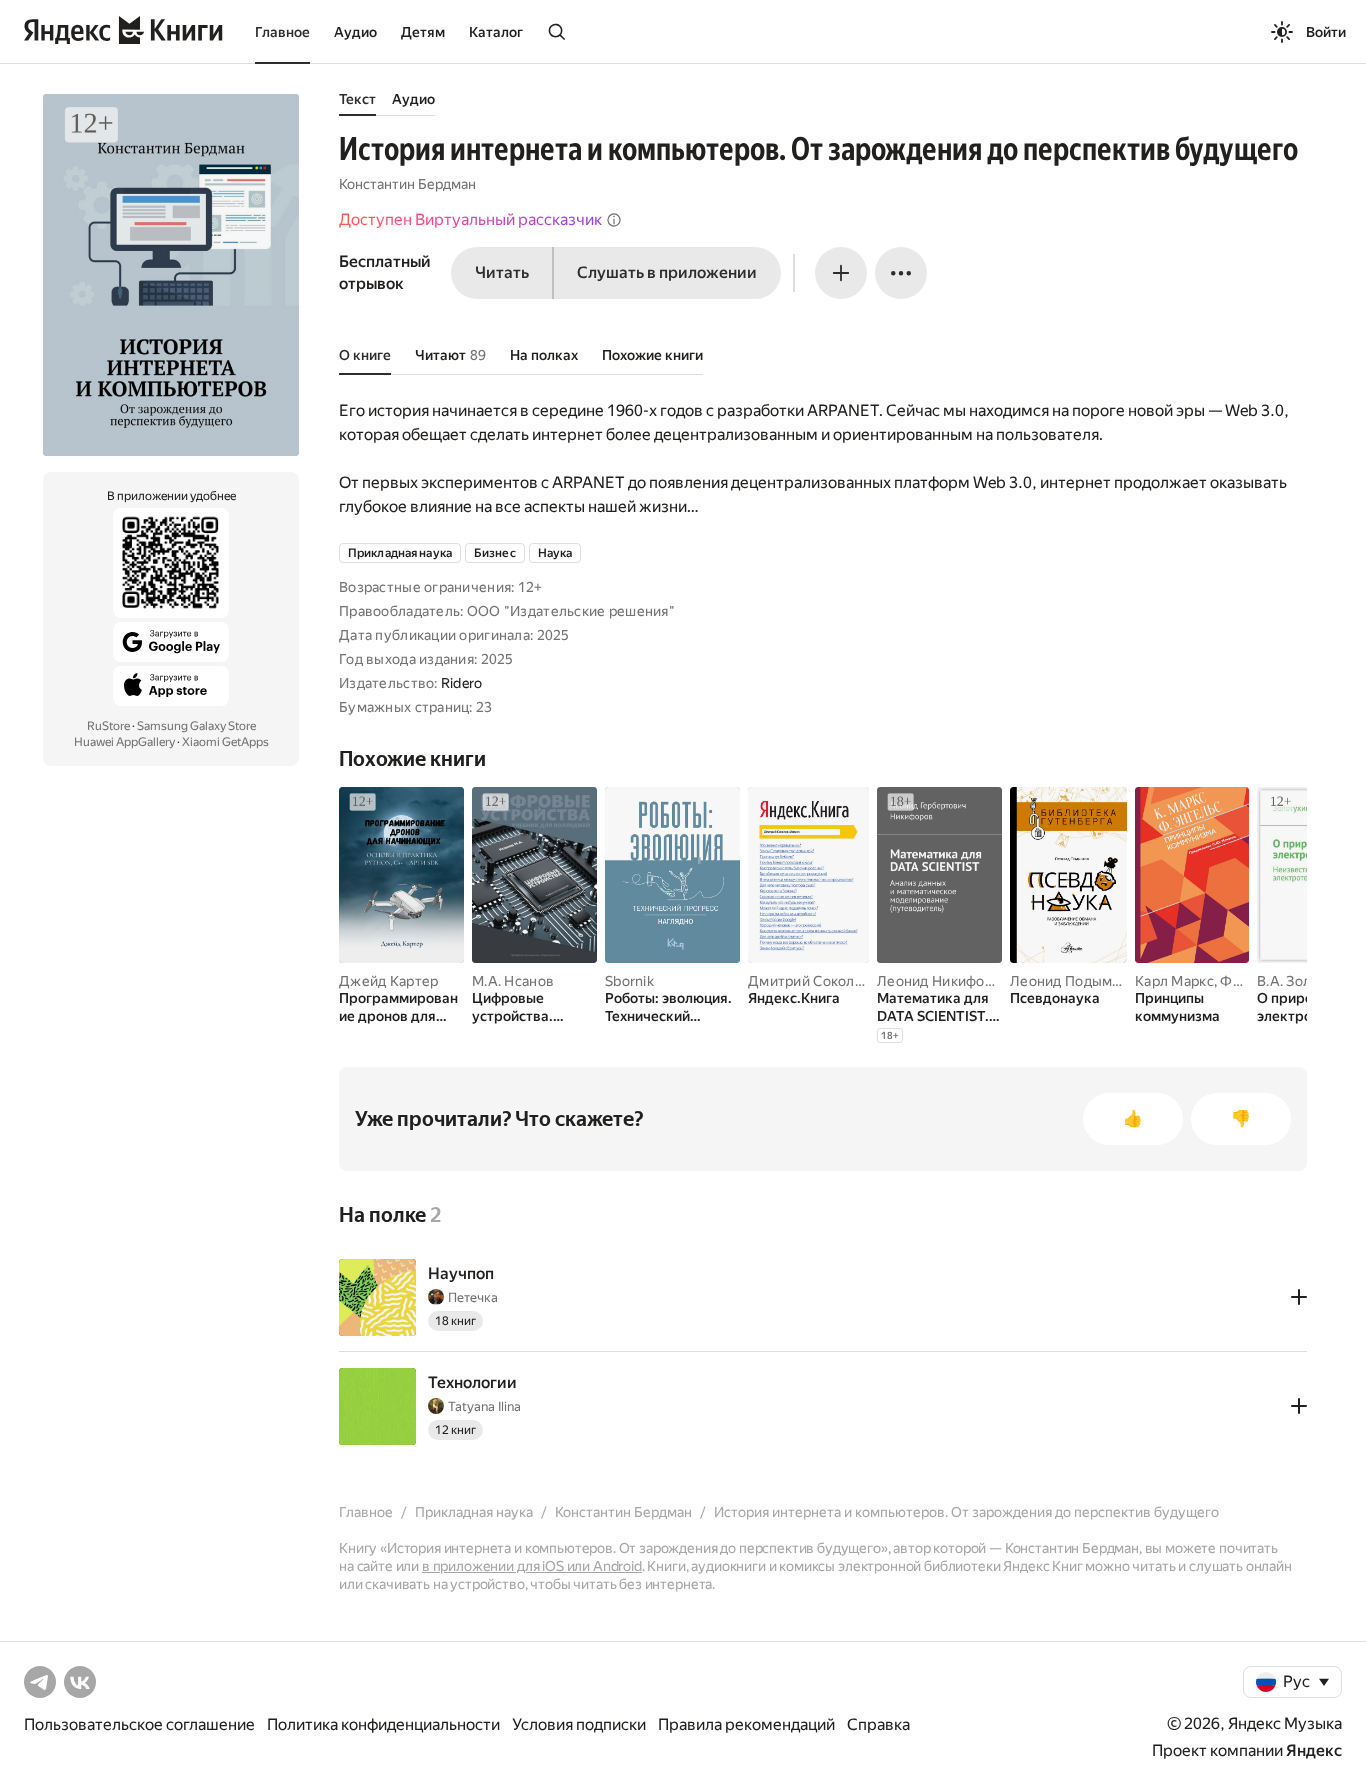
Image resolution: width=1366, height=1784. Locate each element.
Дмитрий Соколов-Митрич (838, 981)
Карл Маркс (1174, 981)
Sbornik (629, 981)
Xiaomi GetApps (225, 742)
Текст (357, 99)
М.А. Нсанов (513, 981)
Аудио (355, 32)
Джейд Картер (388, 981)
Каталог (496, 32)
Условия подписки (579, 1724)
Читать (502, 272)
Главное (282, 32)
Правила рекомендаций (746, 1724)
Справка (878, 1724)
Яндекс (1314, 1750)
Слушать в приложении (667, 272)
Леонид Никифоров (943, 981)
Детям (423, 32)
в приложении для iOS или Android (532, 1566)
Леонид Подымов (1069, 981)
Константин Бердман (407, 184)
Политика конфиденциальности (383, 1724)
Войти (1326, 32)
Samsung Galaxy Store (196, 726)
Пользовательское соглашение (139, 1724)
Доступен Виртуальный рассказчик (470, 219)
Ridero (462, 683)
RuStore (108, 726)
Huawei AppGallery (124, 742)
